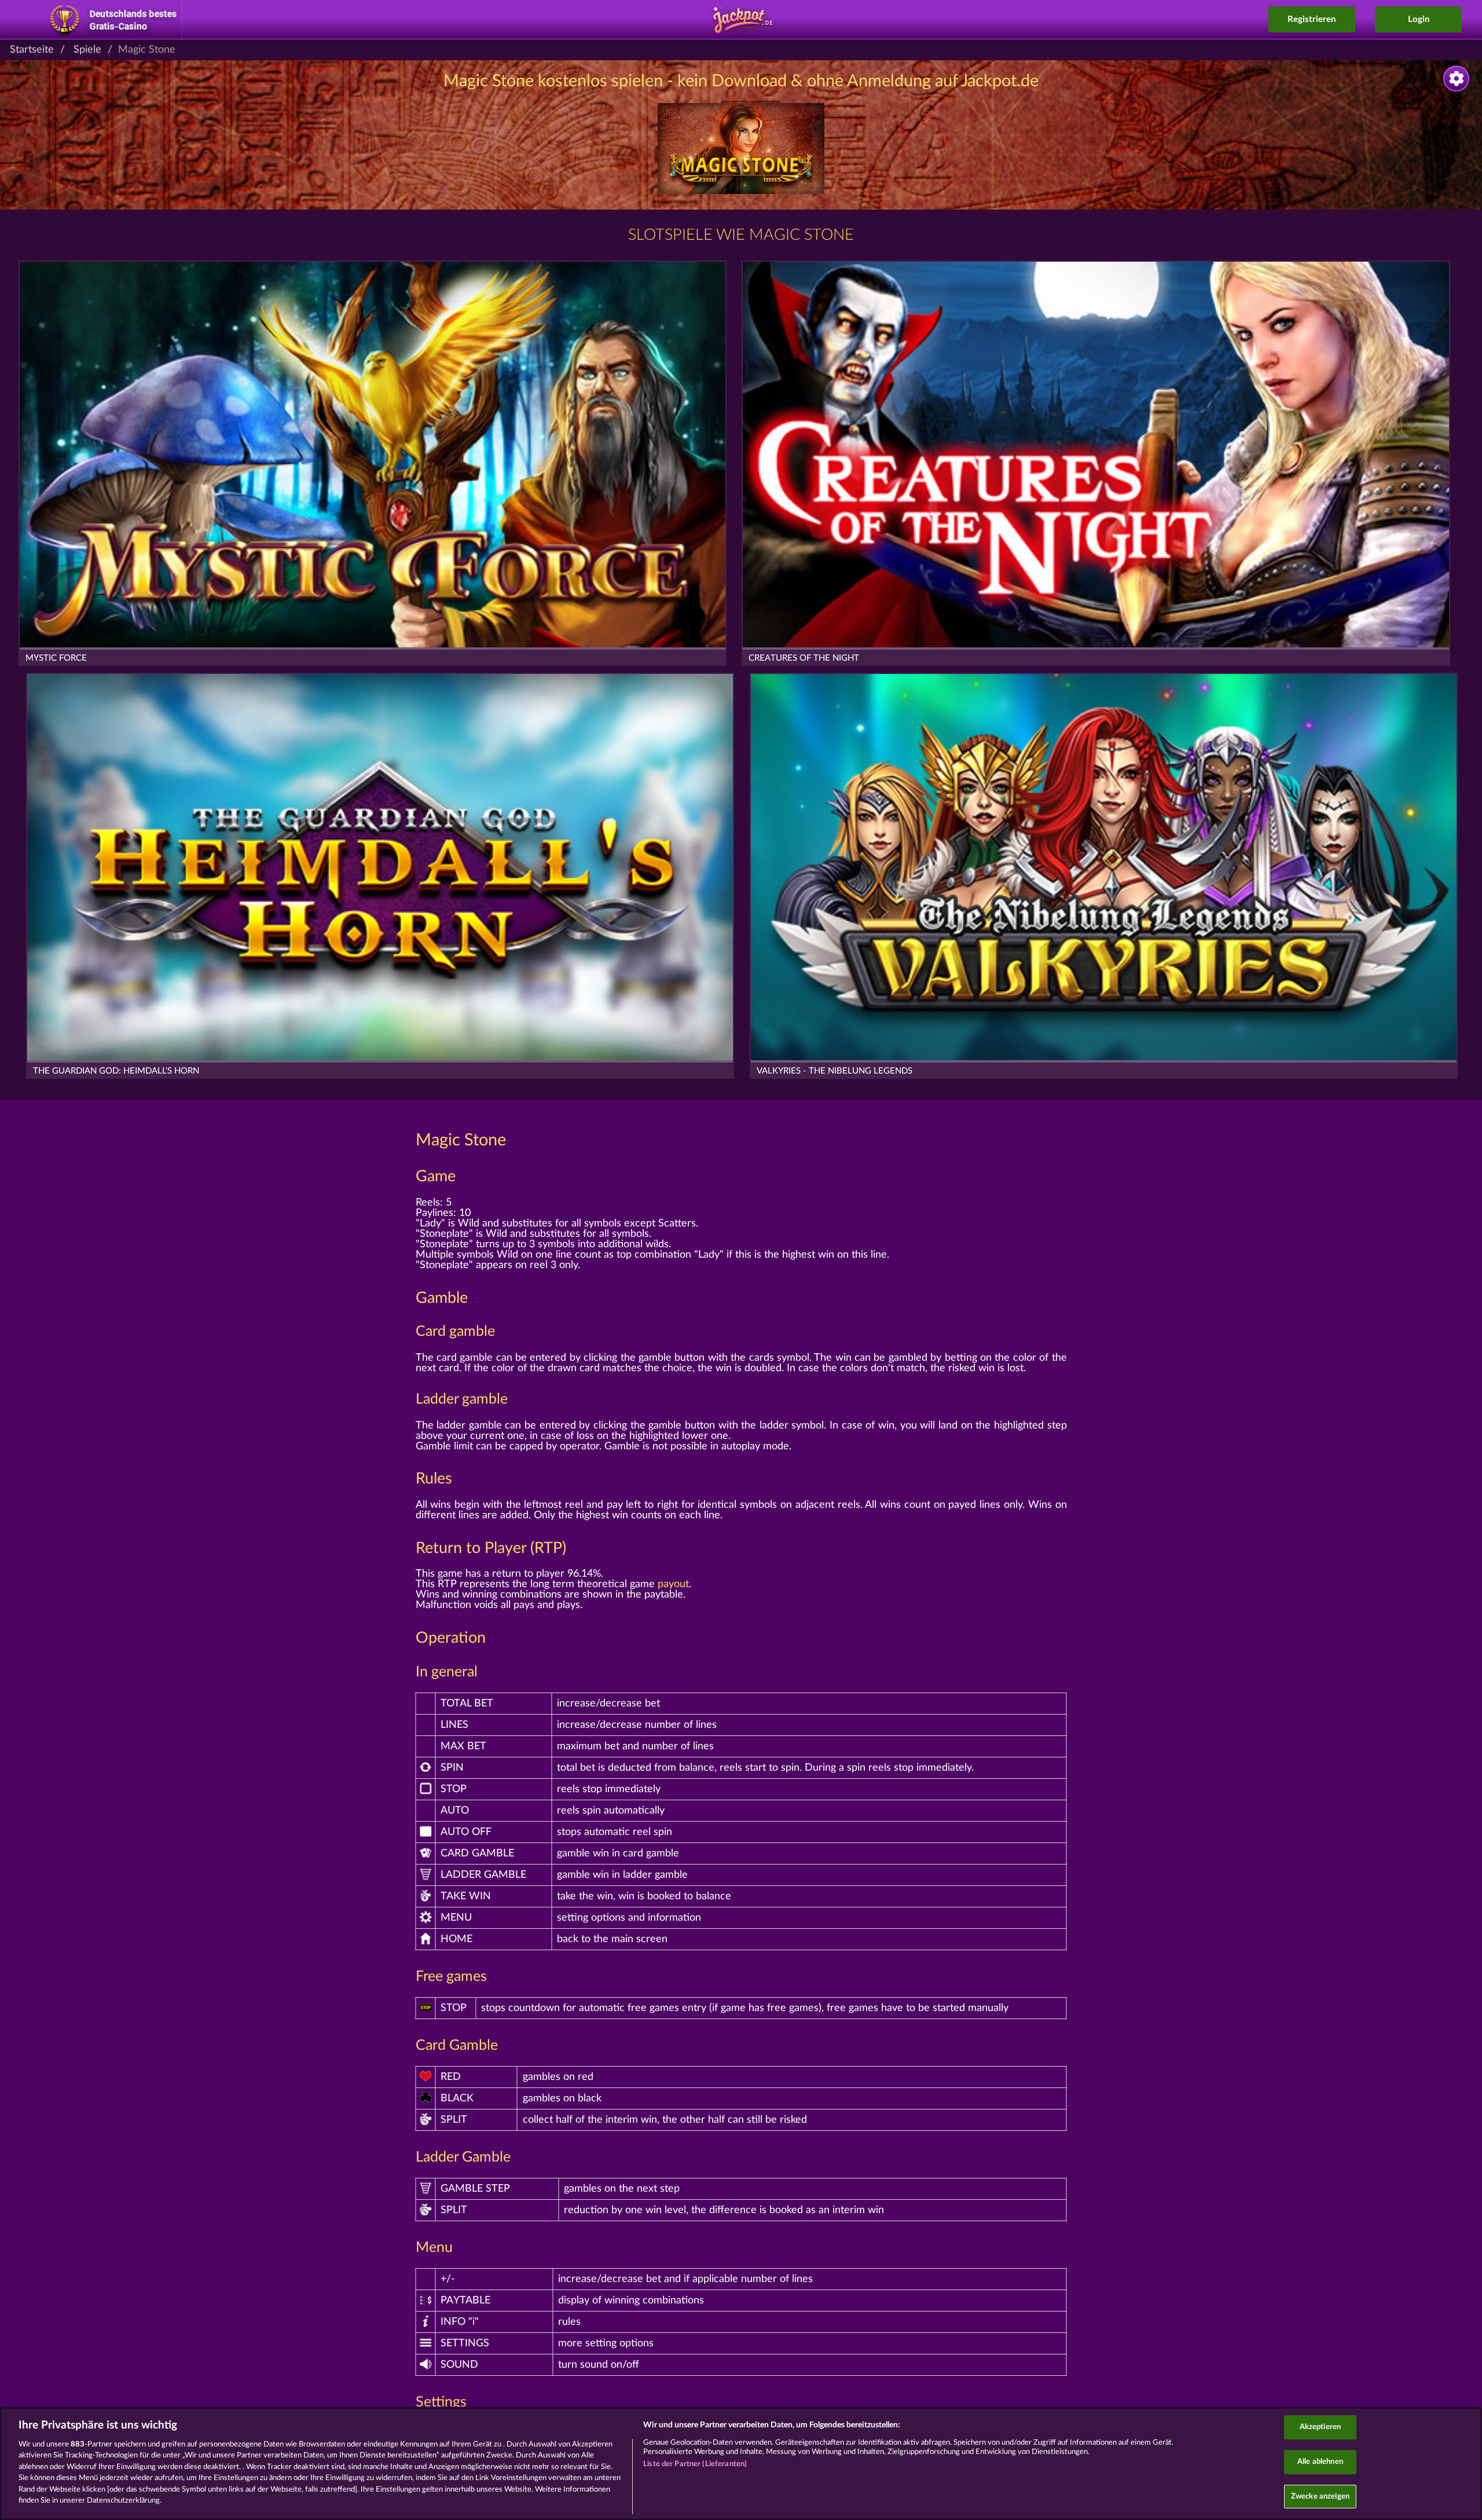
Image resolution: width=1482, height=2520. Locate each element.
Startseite (32, 50)
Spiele (87, 50)
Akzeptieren (1320, 2428)
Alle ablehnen (1320, 2462)
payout (673, 1584)
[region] (741, 2464)
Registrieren (1312, 19)
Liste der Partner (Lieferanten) (695, 2464)
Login (1419, 19)
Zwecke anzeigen (1320, 2497)
